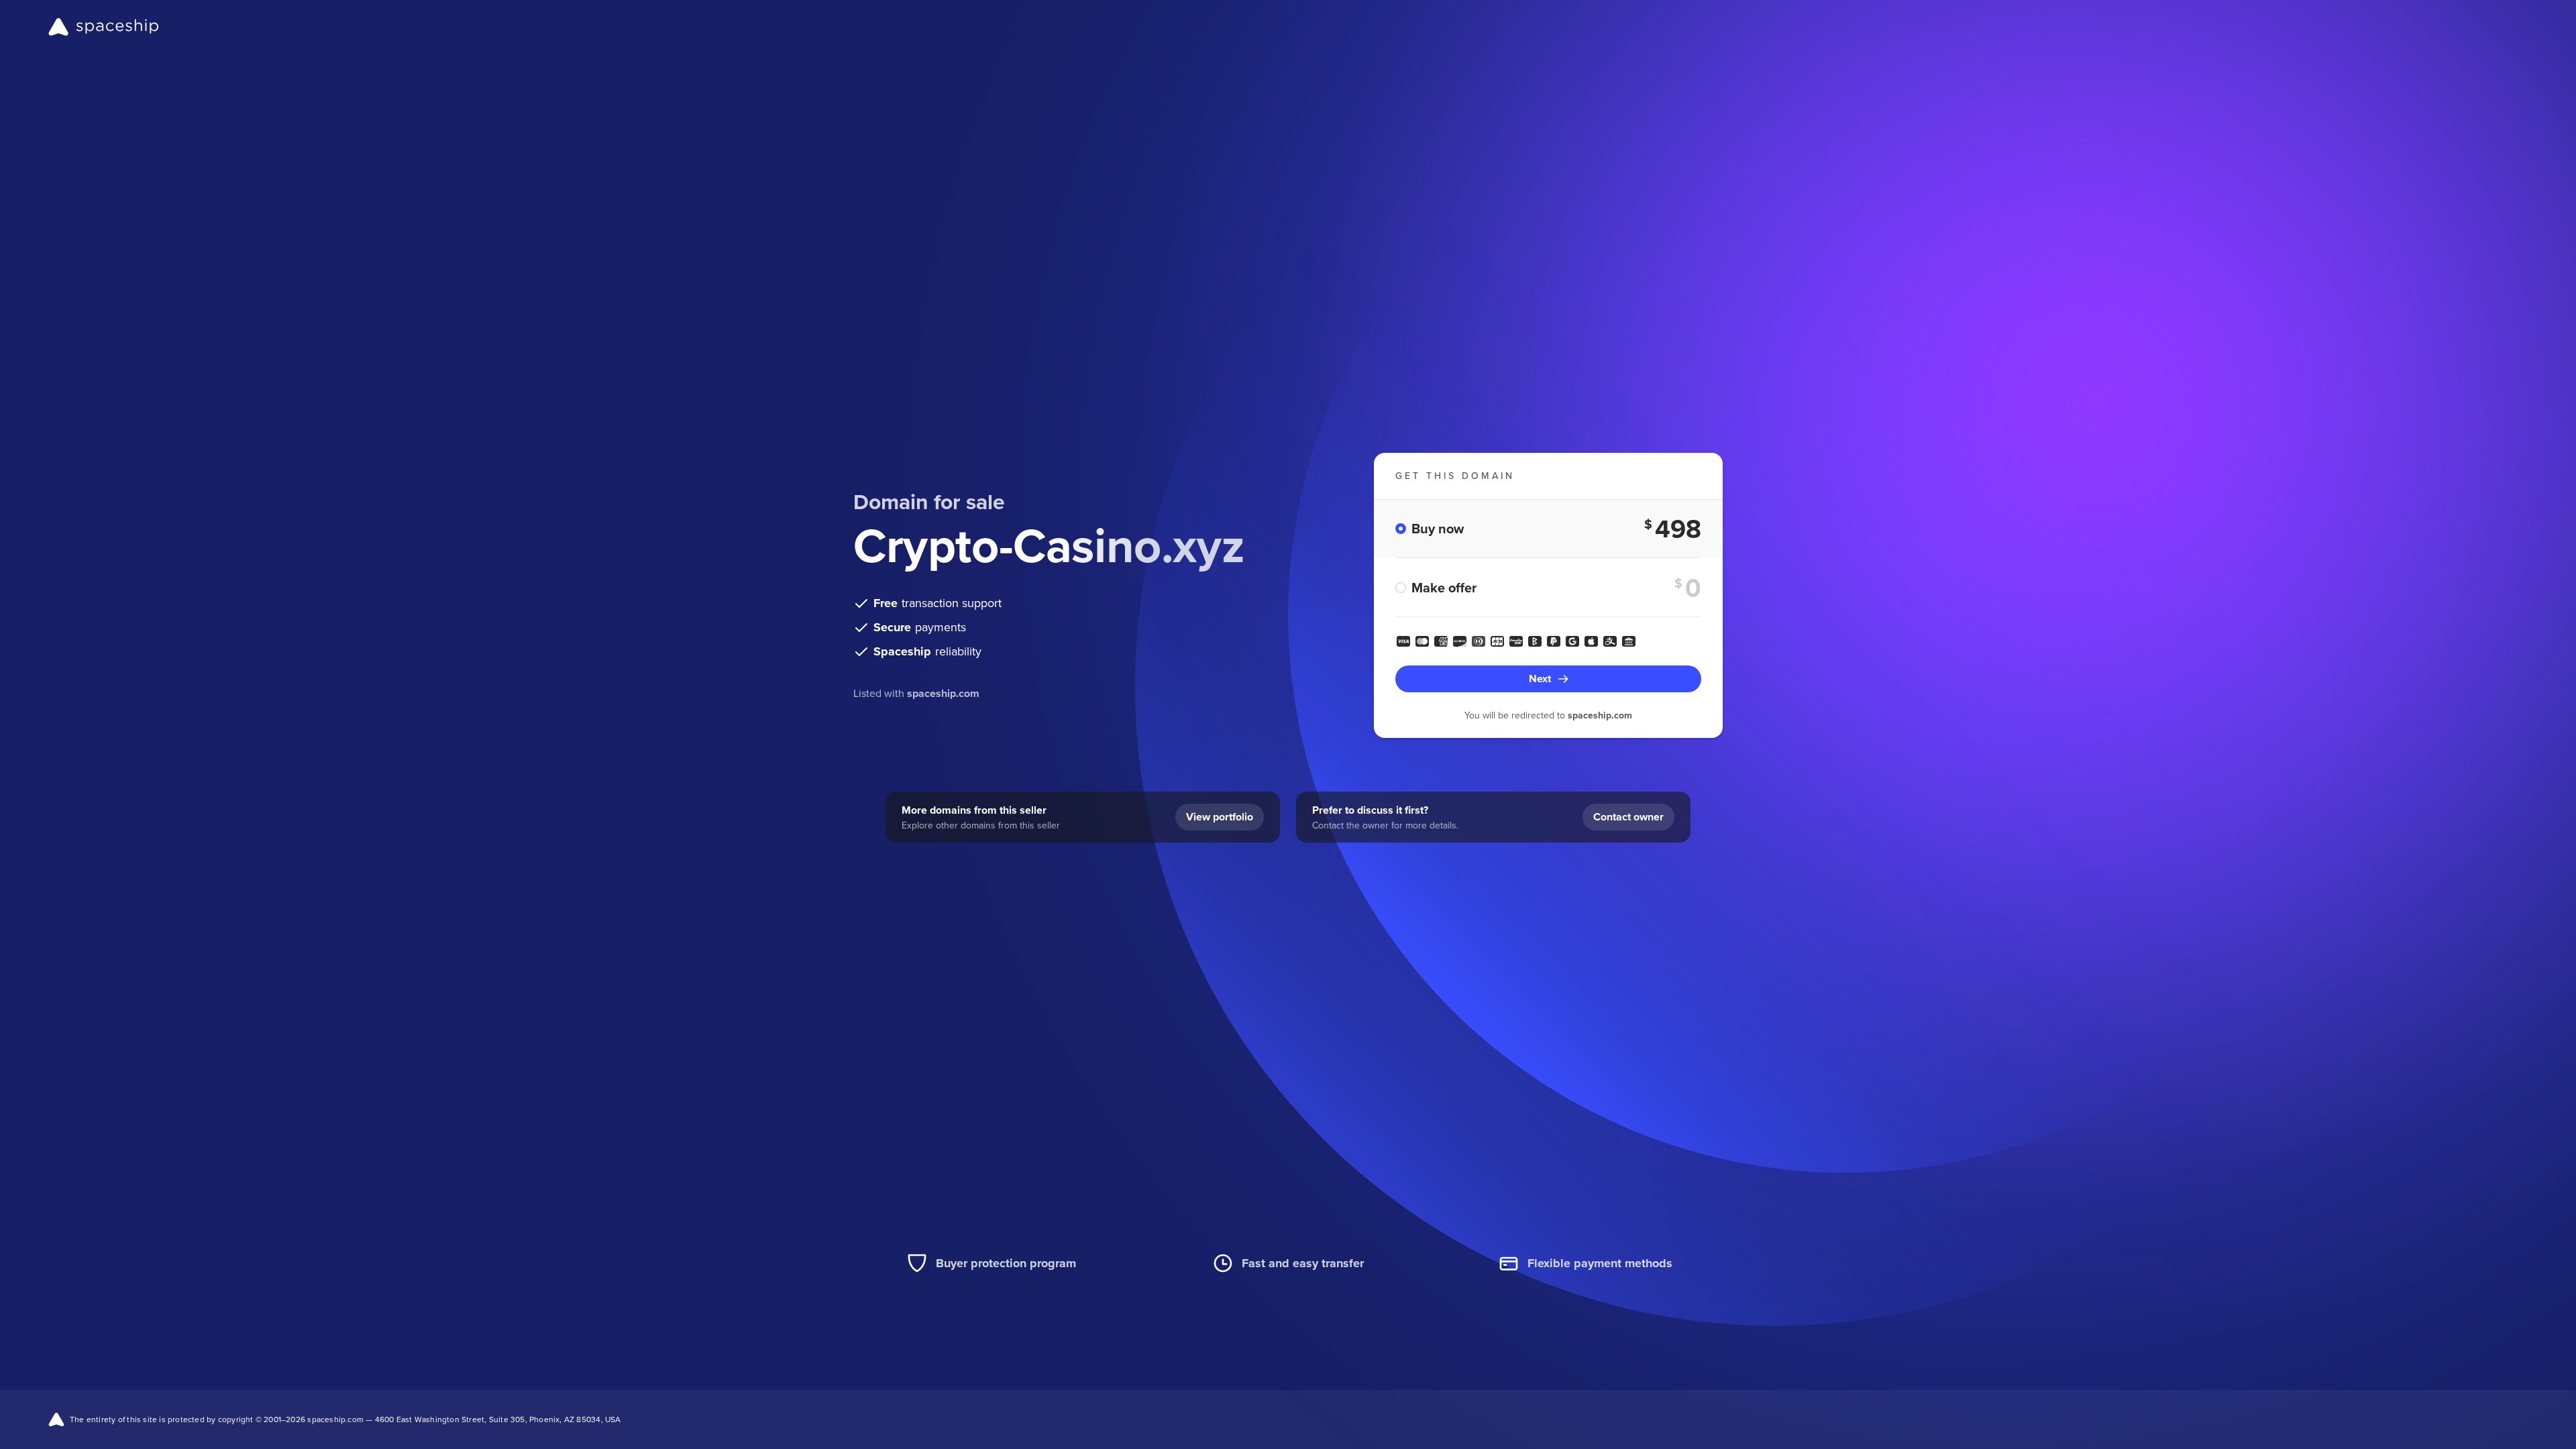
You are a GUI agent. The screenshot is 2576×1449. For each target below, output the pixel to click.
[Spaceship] (104, 27)
